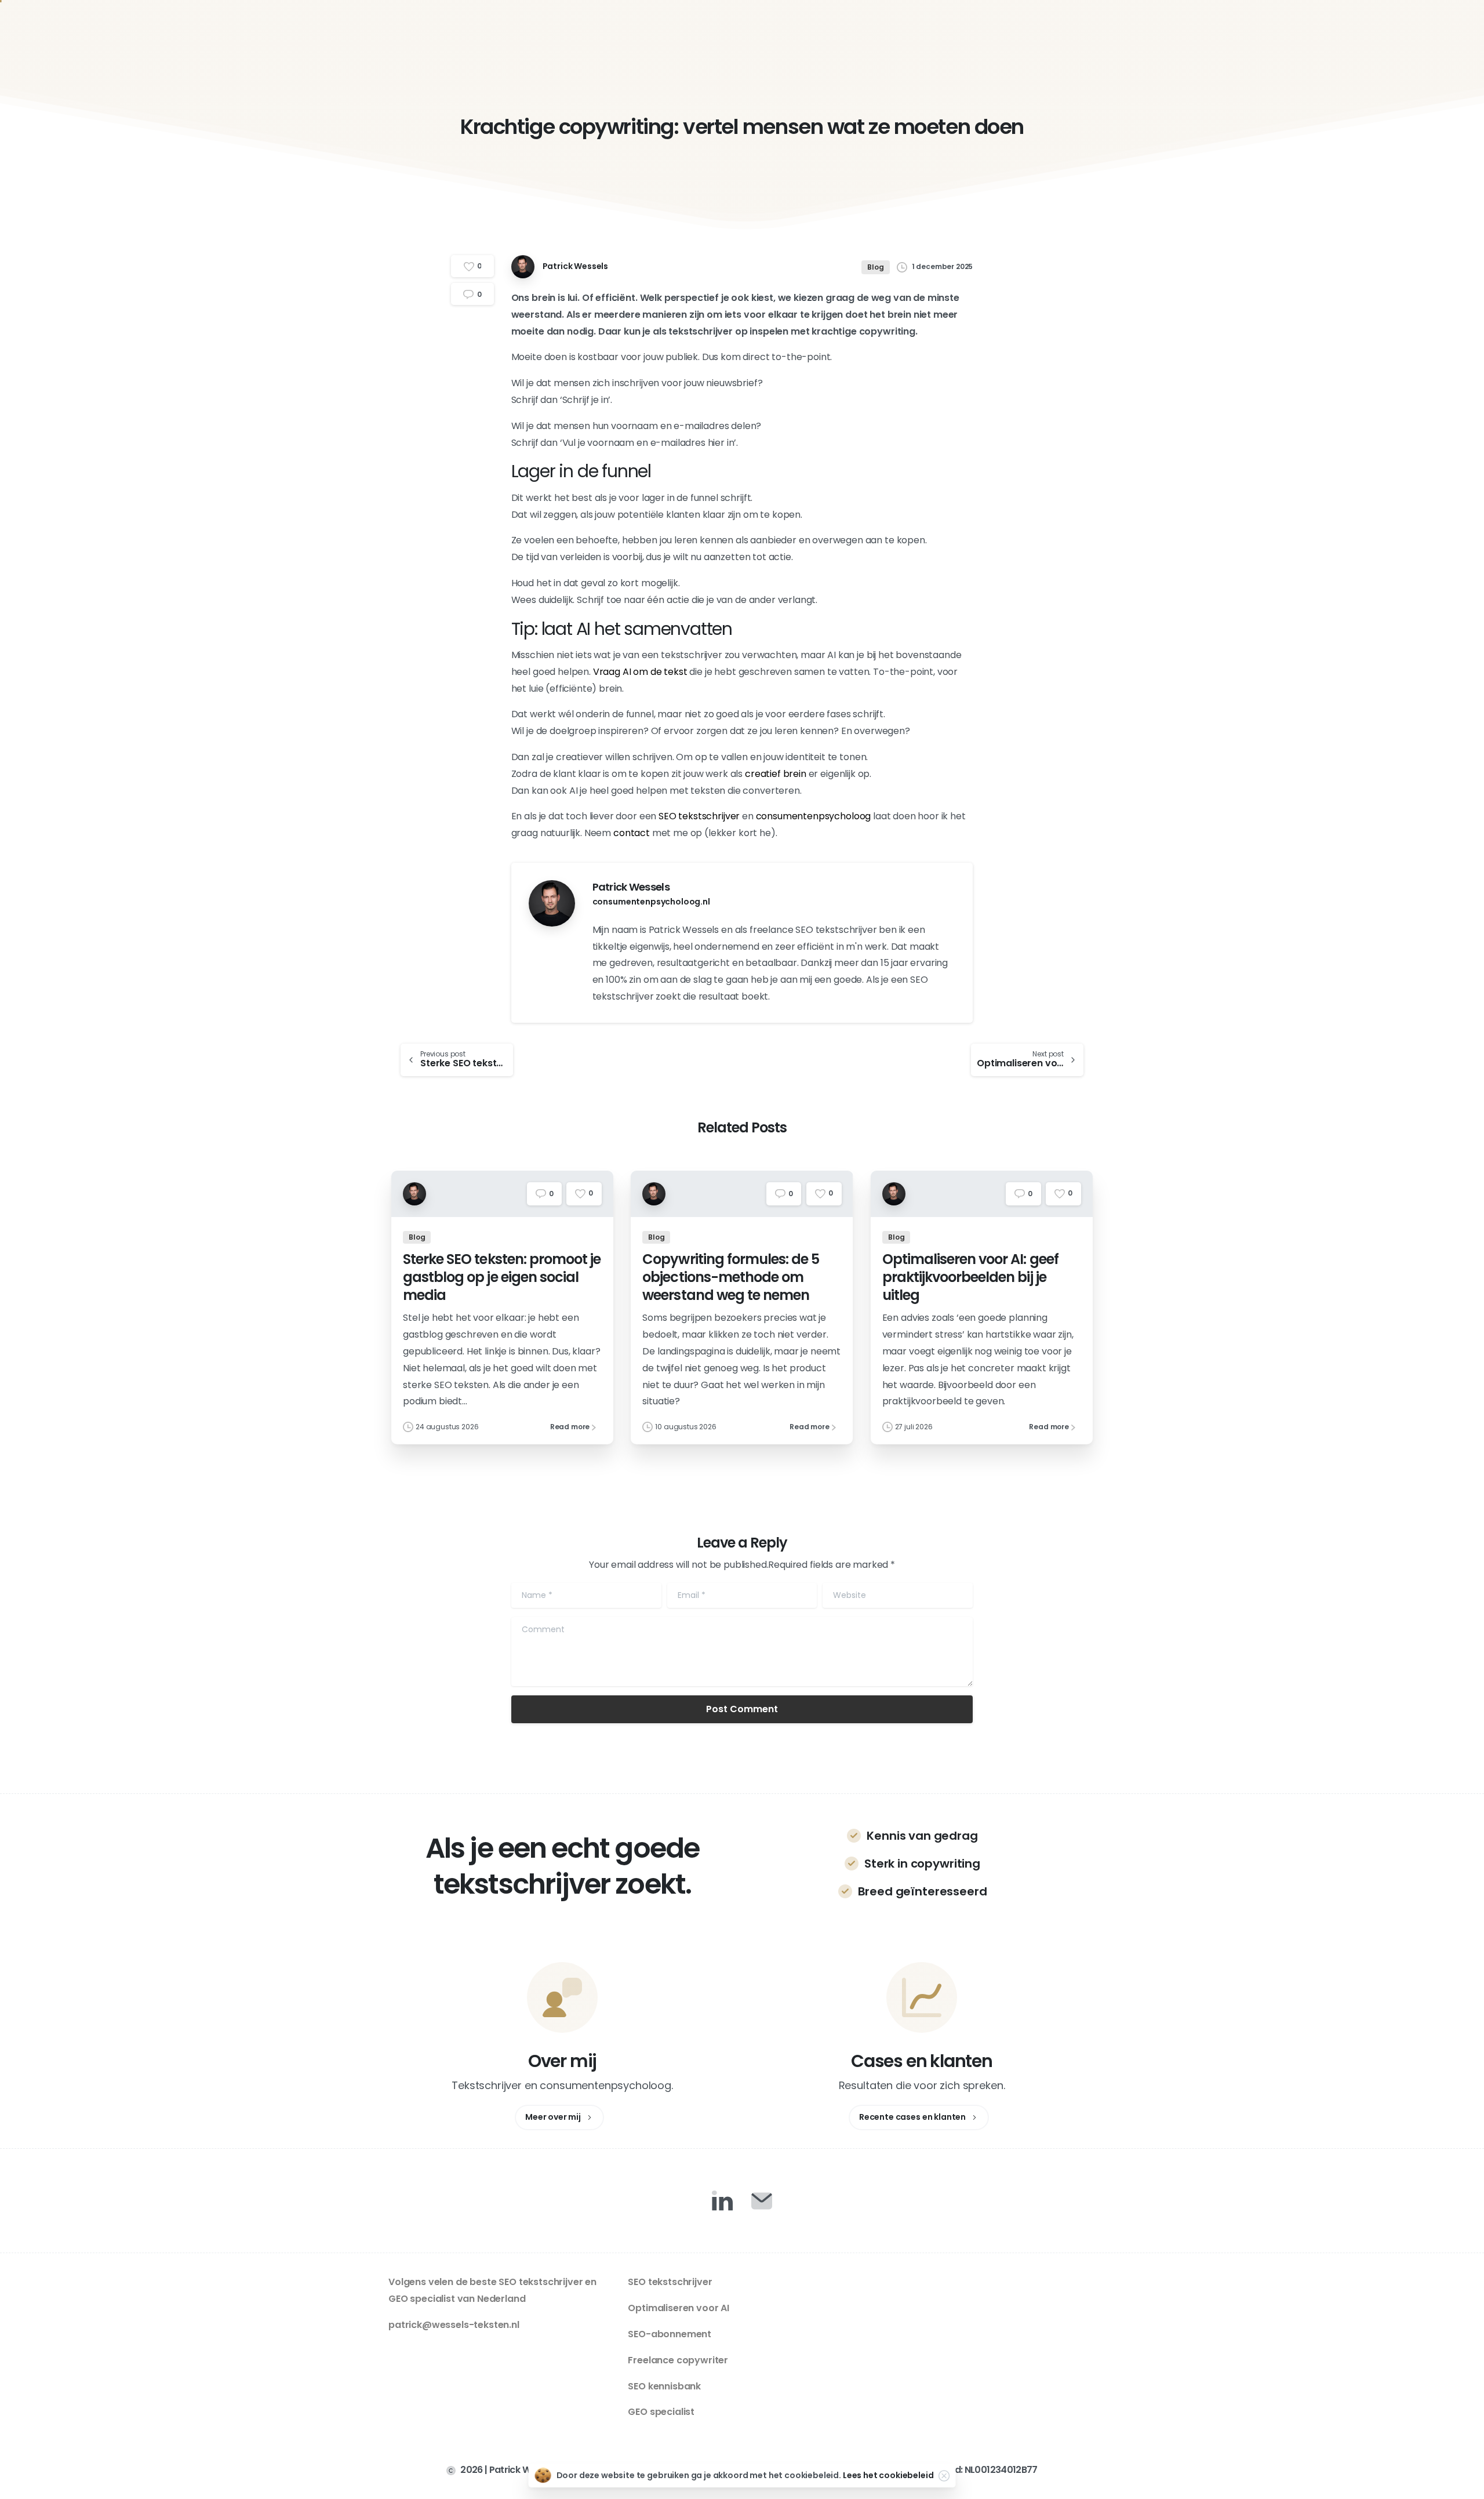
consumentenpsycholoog (814, 816)
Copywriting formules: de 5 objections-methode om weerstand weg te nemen (731, 1277)
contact (632, 833)
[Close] (944, 2476)
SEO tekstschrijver (699, 816)
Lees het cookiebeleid (888, 2475)
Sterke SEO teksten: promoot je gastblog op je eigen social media (502, 1277)
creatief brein (776, 774)
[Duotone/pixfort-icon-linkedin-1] (722, 2200)
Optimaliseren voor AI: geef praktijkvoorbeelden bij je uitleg (970, 1277)
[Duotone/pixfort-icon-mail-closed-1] (762, 2200)
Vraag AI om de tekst (640, 672)
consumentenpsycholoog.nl (651, 902)
